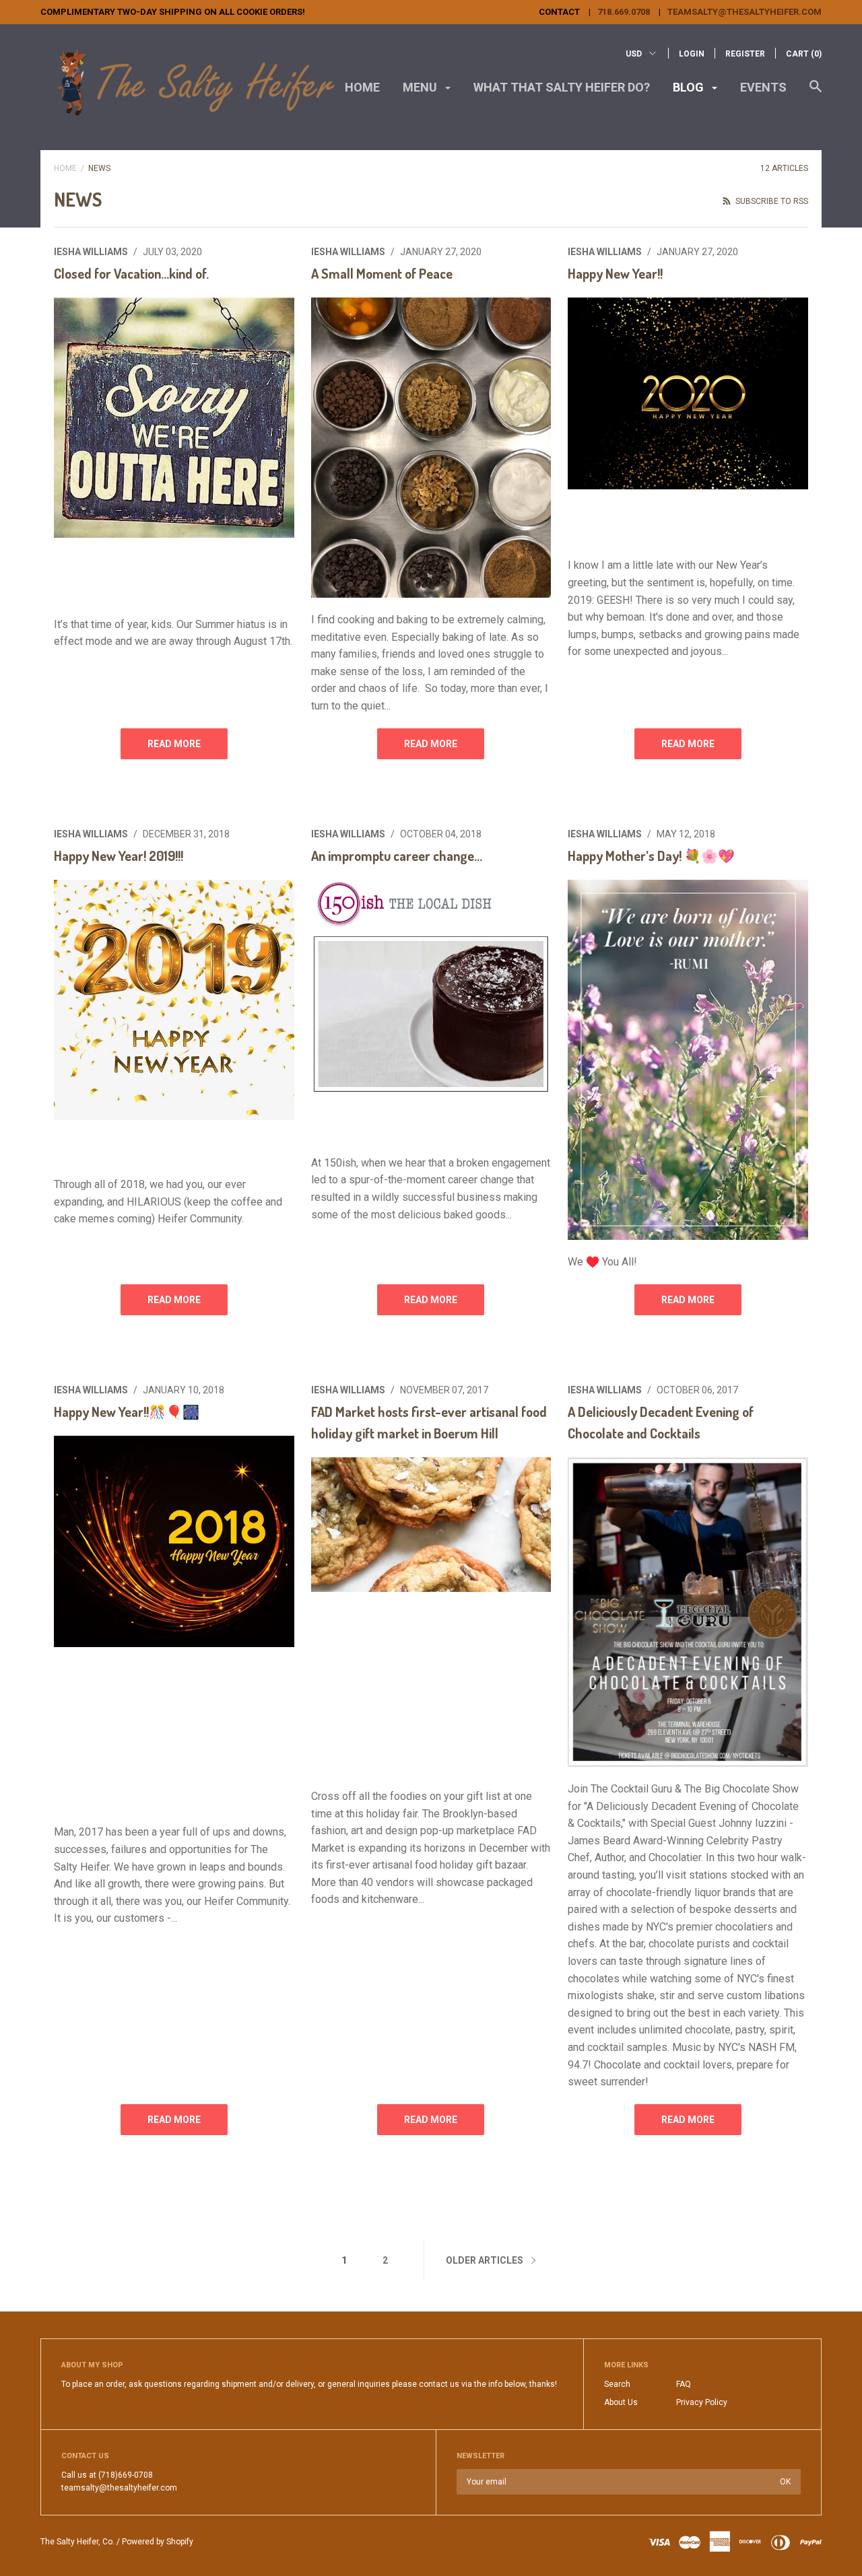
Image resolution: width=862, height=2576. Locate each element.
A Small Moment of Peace (382, 273)
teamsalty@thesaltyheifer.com (744, 12)
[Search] (816, 93)
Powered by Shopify (158, 2542)
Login (692, 54)
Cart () (804, 54)
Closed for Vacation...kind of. (131, 273)
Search (617, 2384)
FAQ (684, 2384)
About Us (621, 2402)
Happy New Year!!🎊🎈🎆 (127, 1412)
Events (763, 87)
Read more (174, 744)
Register (745, 54)
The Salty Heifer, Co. (77, 2542)
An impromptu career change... (397, 856)
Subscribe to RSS (771, 201)
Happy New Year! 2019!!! (119, 856)
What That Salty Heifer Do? (562, 87)
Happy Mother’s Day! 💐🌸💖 (651, 856)
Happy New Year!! (615, 273)
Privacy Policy (702, 2402)
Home (362, 87)
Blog (690, 87)
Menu (421, 87)
